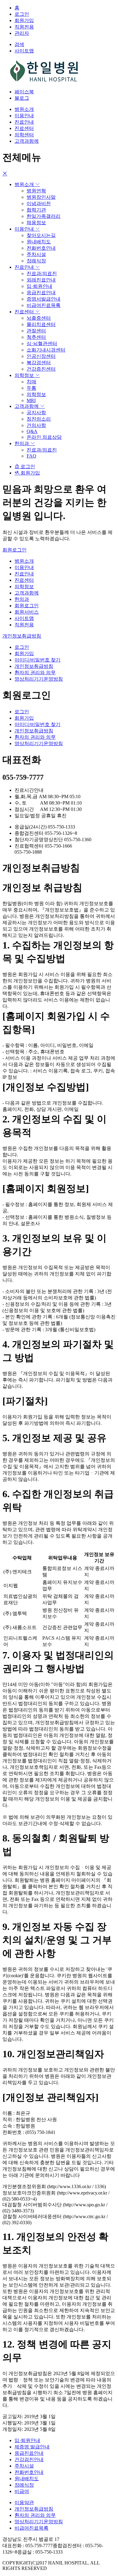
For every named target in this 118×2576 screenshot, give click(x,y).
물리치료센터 (41, 324)
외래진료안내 (41, 280)
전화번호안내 (41, 248)
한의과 (22, 443)
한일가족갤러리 (44, 216)
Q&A (32, 431)
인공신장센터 (41, 356)
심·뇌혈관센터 (42, 343)
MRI (31, 400)
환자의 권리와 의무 (35, 673)
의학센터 (24, 135)
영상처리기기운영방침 (39, 679)
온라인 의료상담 (44, 437)
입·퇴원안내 (39, 286)
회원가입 (24, 20)
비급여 (22, 2491)
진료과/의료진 (42, 273)
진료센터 (24, 128)
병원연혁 (36, 191)
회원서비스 (27, 612)
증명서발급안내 (44, 299)
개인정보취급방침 (22, 636)
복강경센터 (39, 363)
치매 (31, 382)
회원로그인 (15, 550)
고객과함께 (27, 141)
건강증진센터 (41, 369)
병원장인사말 (41, 197)
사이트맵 (24, 618)
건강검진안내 (29, 2459)
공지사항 (36, 413)
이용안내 (24, 116)
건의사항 (36, 425)
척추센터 (36, 337)
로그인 (22, 14)
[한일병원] (45, 81)
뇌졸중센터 (39, 318)
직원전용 (24, 27)
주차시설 (36, 254)
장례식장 (36, 261)
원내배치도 (39, 242)
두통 (31, 388)
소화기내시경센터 (46, 350)
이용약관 (24, 2503)
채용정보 (36, 223)
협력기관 (36, 210)
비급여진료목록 (44, 305)
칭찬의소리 (39, 419)
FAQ (31, 456)
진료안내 (24, 122)
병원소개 (24, 109)
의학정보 (25, 375)
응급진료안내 (41, 293)
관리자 (22, 33)
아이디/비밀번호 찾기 (38, 660)
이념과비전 (39, 203)
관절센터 (36, 331)
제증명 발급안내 (32, 2447)
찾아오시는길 (41, 235)
